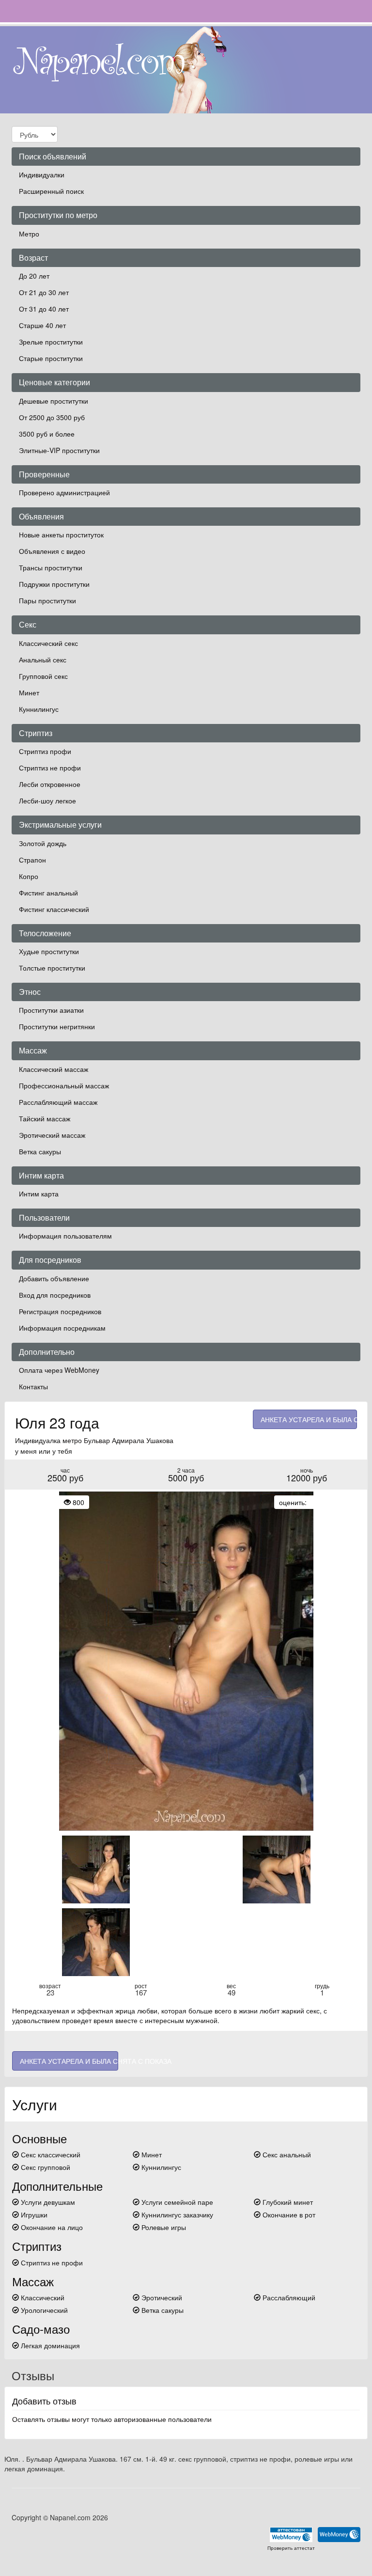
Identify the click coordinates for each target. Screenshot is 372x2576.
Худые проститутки (49, 951)
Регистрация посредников (60, 1311)
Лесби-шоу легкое (47, 801)
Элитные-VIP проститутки (59, 450)
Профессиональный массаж (64, 1085)
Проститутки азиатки (51, 1010)
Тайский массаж (45, 1118)
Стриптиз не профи (50, 768)
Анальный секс (43, 660)
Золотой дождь (43, 843)
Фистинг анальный (48, 893)
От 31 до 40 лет (44, 309)
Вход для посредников (55, 1295)
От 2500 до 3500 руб (52, 417)
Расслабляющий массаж (58, 1102)
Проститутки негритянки (57, 1026)
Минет (29, 692)
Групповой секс (43, 676)
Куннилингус (39, 709)
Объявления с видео (52, 551)
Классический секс (48, 643)
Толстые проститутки (52, 968)
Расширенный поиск (51, 191)
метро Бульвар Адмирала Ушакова (118, 1440)
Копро (29, 876)
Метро (29, 234)
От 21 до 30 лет (44, 292)
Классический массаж (54, 1069)
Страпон (32, 860)
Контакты (33, 1386)
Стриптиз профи (45, 751)
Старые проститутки (51, 358)
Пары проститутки (47, 600)
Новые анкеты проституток (61, 534)
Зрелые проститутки (51, 342)
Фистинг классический (54, 909)
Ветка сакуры (40, 1151)
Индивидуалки (42, 174)
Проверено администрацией (64, 492)
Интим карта (39, 1194)
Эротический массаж (52, 1135)
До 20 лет (34, 276)
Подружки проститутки (54, 584)
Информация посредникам (62, 1328)
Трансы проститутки (51, 567)
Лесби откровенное (50, 784)
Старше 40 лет (42, 325)
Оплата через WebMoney (59, 1370)
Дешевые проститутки (54, 401)
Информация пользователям (65, 1236)
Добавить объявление (54, 1278)
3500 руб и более (47, 434)
